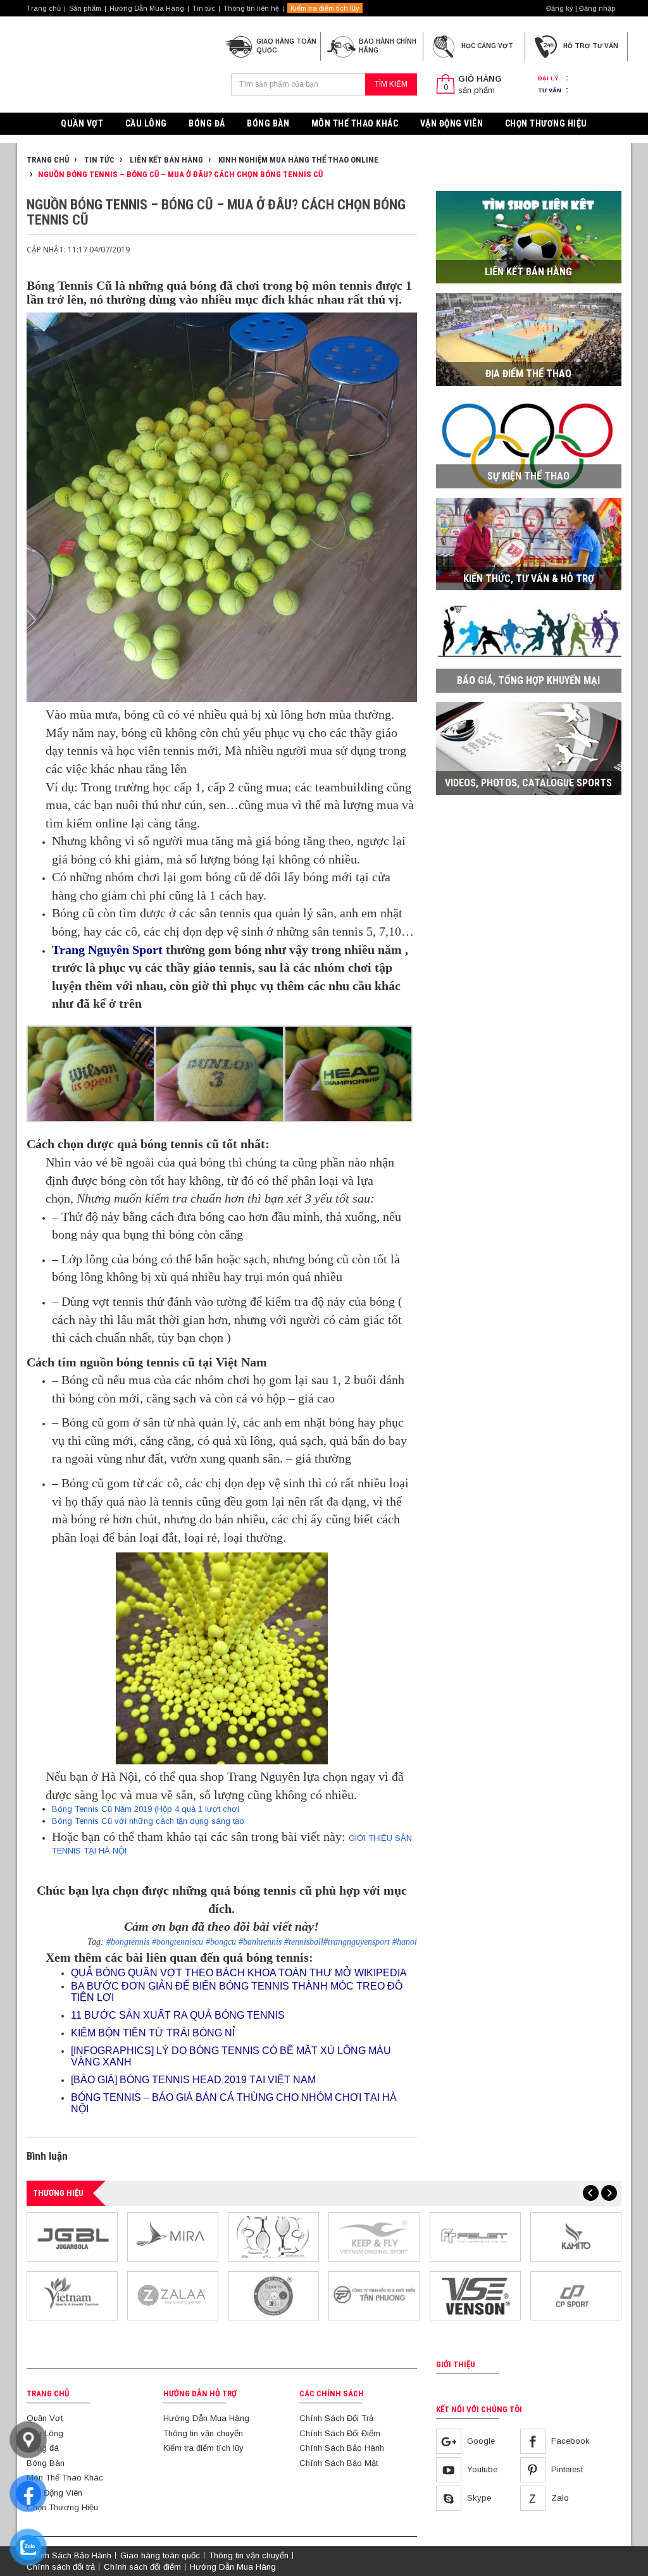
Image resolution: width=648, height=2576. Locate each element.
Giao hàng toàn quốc (160, 2555)
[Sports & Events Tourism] (72, 2295)
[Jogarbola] (72, 2236)
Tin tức (204, 8)
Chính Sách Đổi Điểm (340, 2433)
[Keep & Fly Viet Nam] (374, 2236)
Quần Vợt (82, 123)
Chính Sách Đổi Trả (336, 2418)
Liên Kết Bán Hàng (165, 160)
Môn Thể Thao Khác (355, 123)
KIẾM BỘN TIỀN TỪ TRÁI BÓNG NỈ (153, 2033)
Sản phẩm (85, 8)
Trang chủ (44, 8)
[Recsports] (273, 2295)
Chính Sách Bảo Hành (342, 2448)
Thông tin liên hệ (251, 8)
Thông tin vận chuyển (203, 2433)
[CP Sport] (576, 2295)
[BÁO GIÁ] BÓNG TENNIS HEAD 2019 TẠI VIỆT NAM (193, 2080)
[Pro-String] (273, 2236)
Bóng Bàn (268, 123)
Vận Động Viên (452, 123)
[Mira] (173, 2236)
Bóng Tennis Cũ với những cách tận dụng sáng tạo (148, 1821)
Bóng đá (207, 123)
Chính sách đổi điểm (142, 2567)
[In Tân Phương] (374, 2295)
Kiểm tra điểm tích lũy (325, 8)
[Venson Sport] (475, 2295)
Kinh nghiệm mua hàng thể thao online (297, 160)
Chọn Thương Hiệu (546, 123)
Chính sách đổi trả (61, 2567)
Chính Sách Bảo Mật (339, 2463)
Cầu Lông (146, 123)
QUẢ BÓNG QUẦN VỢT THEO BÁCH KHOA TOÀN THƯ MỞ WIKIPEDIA (239, 1973)
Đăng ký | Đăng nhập (581, 8)
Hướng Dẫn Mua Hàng (147, 8)
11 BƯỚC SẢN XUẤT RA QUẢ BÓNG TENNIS (178, 2015)
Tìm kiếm (391, 84)
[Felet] (475, 2236)
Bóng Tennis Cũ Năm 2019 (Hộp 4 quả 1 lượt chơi (146, 1809)
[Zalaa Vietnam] (173, 2295)
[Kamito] (576, 2236)
